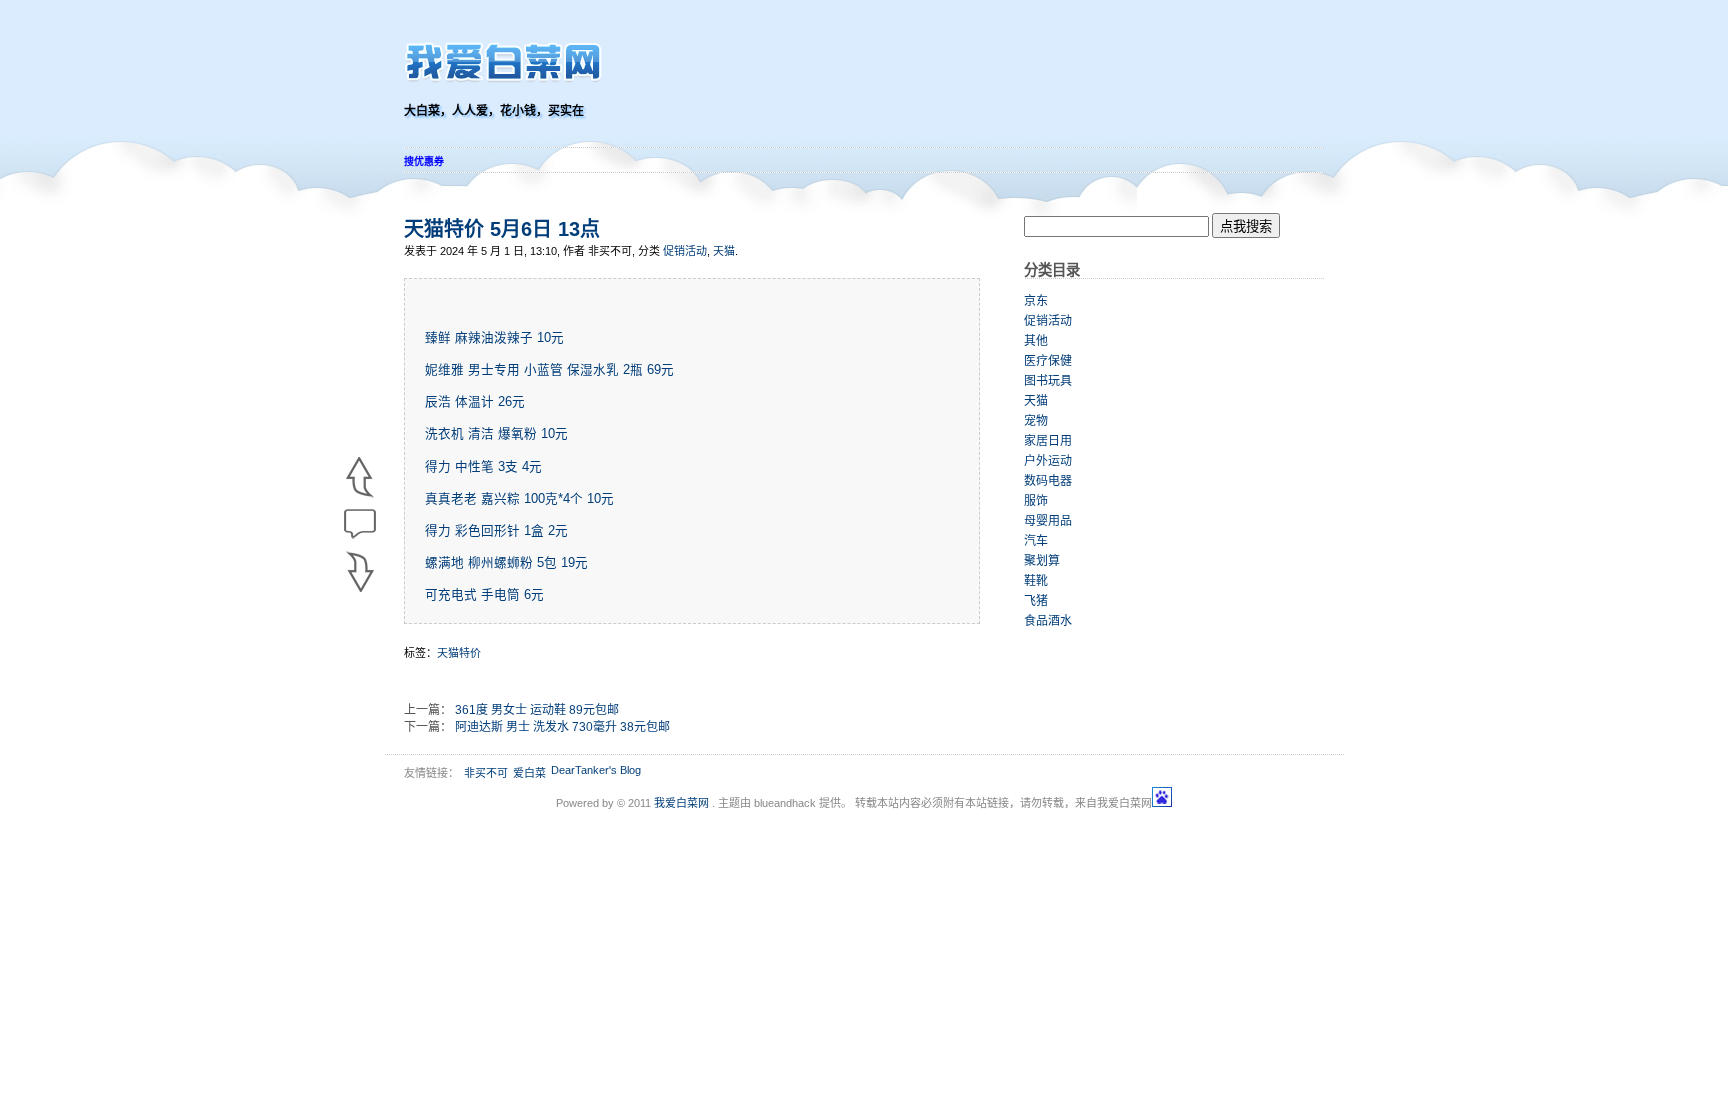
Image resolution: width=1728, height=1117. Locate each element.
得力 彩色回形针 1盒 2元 (496, 531)
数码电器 (1048, 481)
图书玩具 (1048, 381)
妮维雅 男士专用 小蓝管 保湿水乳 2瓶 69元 (549, 370)
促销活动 (685, 251)
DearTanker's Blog (596, 770)
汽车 (1036, 541)
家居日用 (1048, 441)
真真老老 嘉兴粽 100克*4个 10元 (519, 499)
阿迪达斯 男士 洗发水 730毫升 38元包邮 (562, 727)
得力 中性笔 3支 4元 (483, 467)
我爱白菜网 (681, 803)
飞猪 (1036, 601)
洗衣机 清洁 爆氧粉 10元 (496, 434)
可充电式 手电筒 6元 (484, 595)
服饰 (1036, 501)
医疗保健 (1048, 361)
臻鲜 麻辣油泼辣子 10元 (494, 338)
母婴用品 (1048, 521)
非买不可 (486, 773)
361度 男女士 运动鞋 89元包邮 (537, 710)
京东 (1036, 301)
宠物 (1036, 421)
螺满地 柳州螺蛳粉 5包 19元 (506, 563)
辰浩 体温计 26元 (475, 402)
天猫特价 (459, 653)
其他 (1036, 341)
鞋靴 (1036, 581)
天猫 (724, 251)
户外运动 (1048, 461)
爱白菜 (529, 773)
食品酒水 (1048, 621)
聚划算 (1042, 561)
